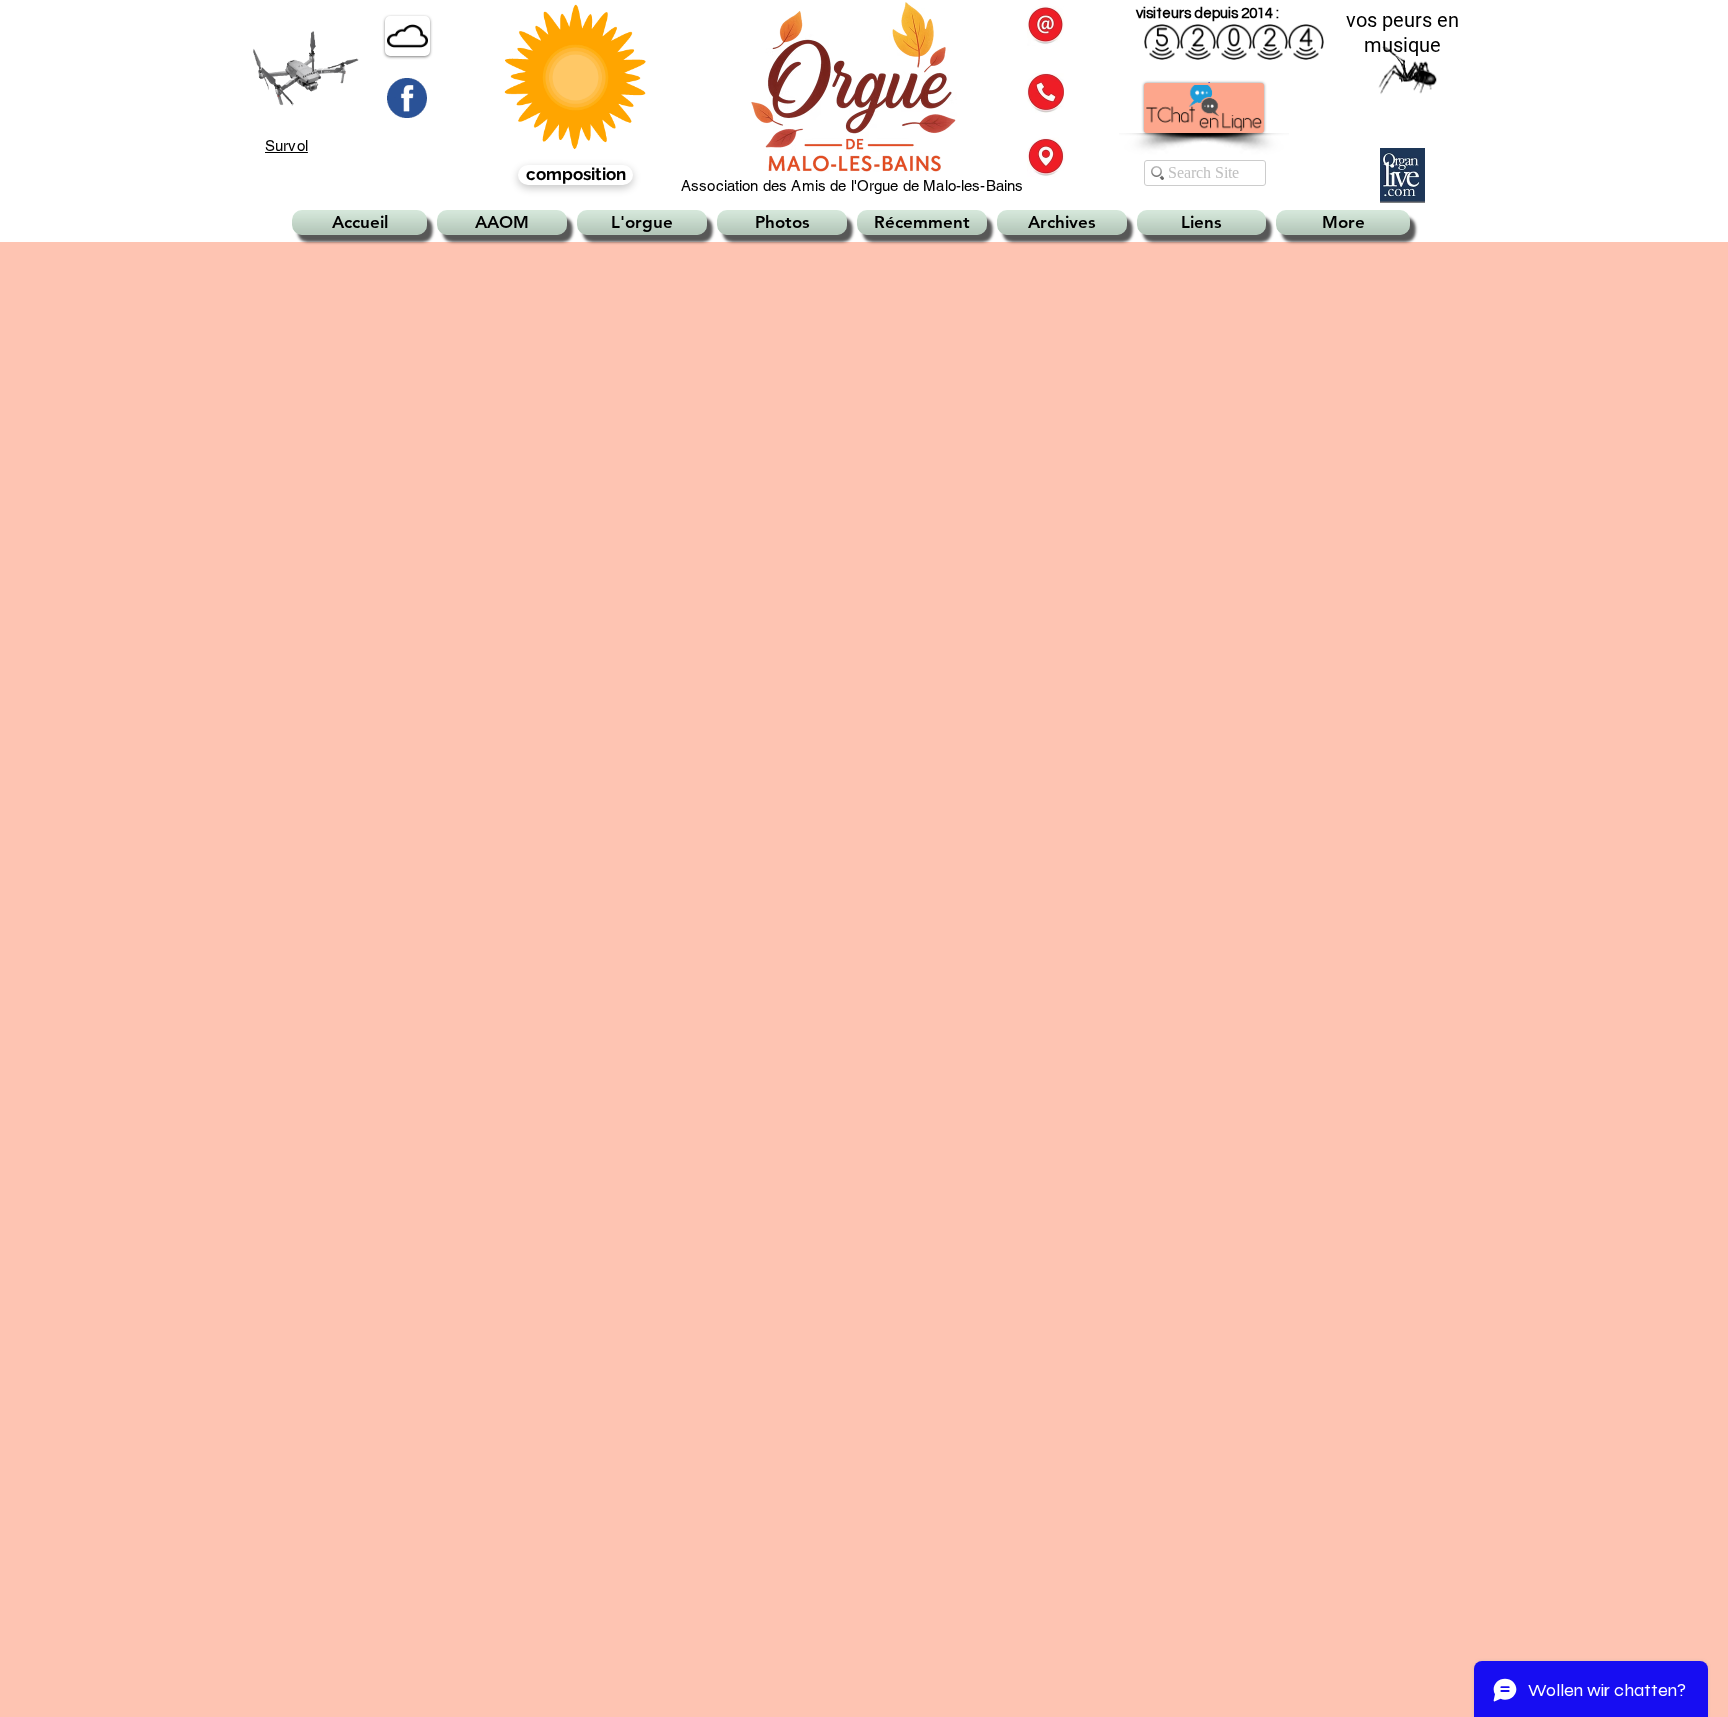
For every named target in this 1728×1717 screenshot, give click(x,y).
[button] (1045, 93)
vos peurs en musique (1402, 32)
